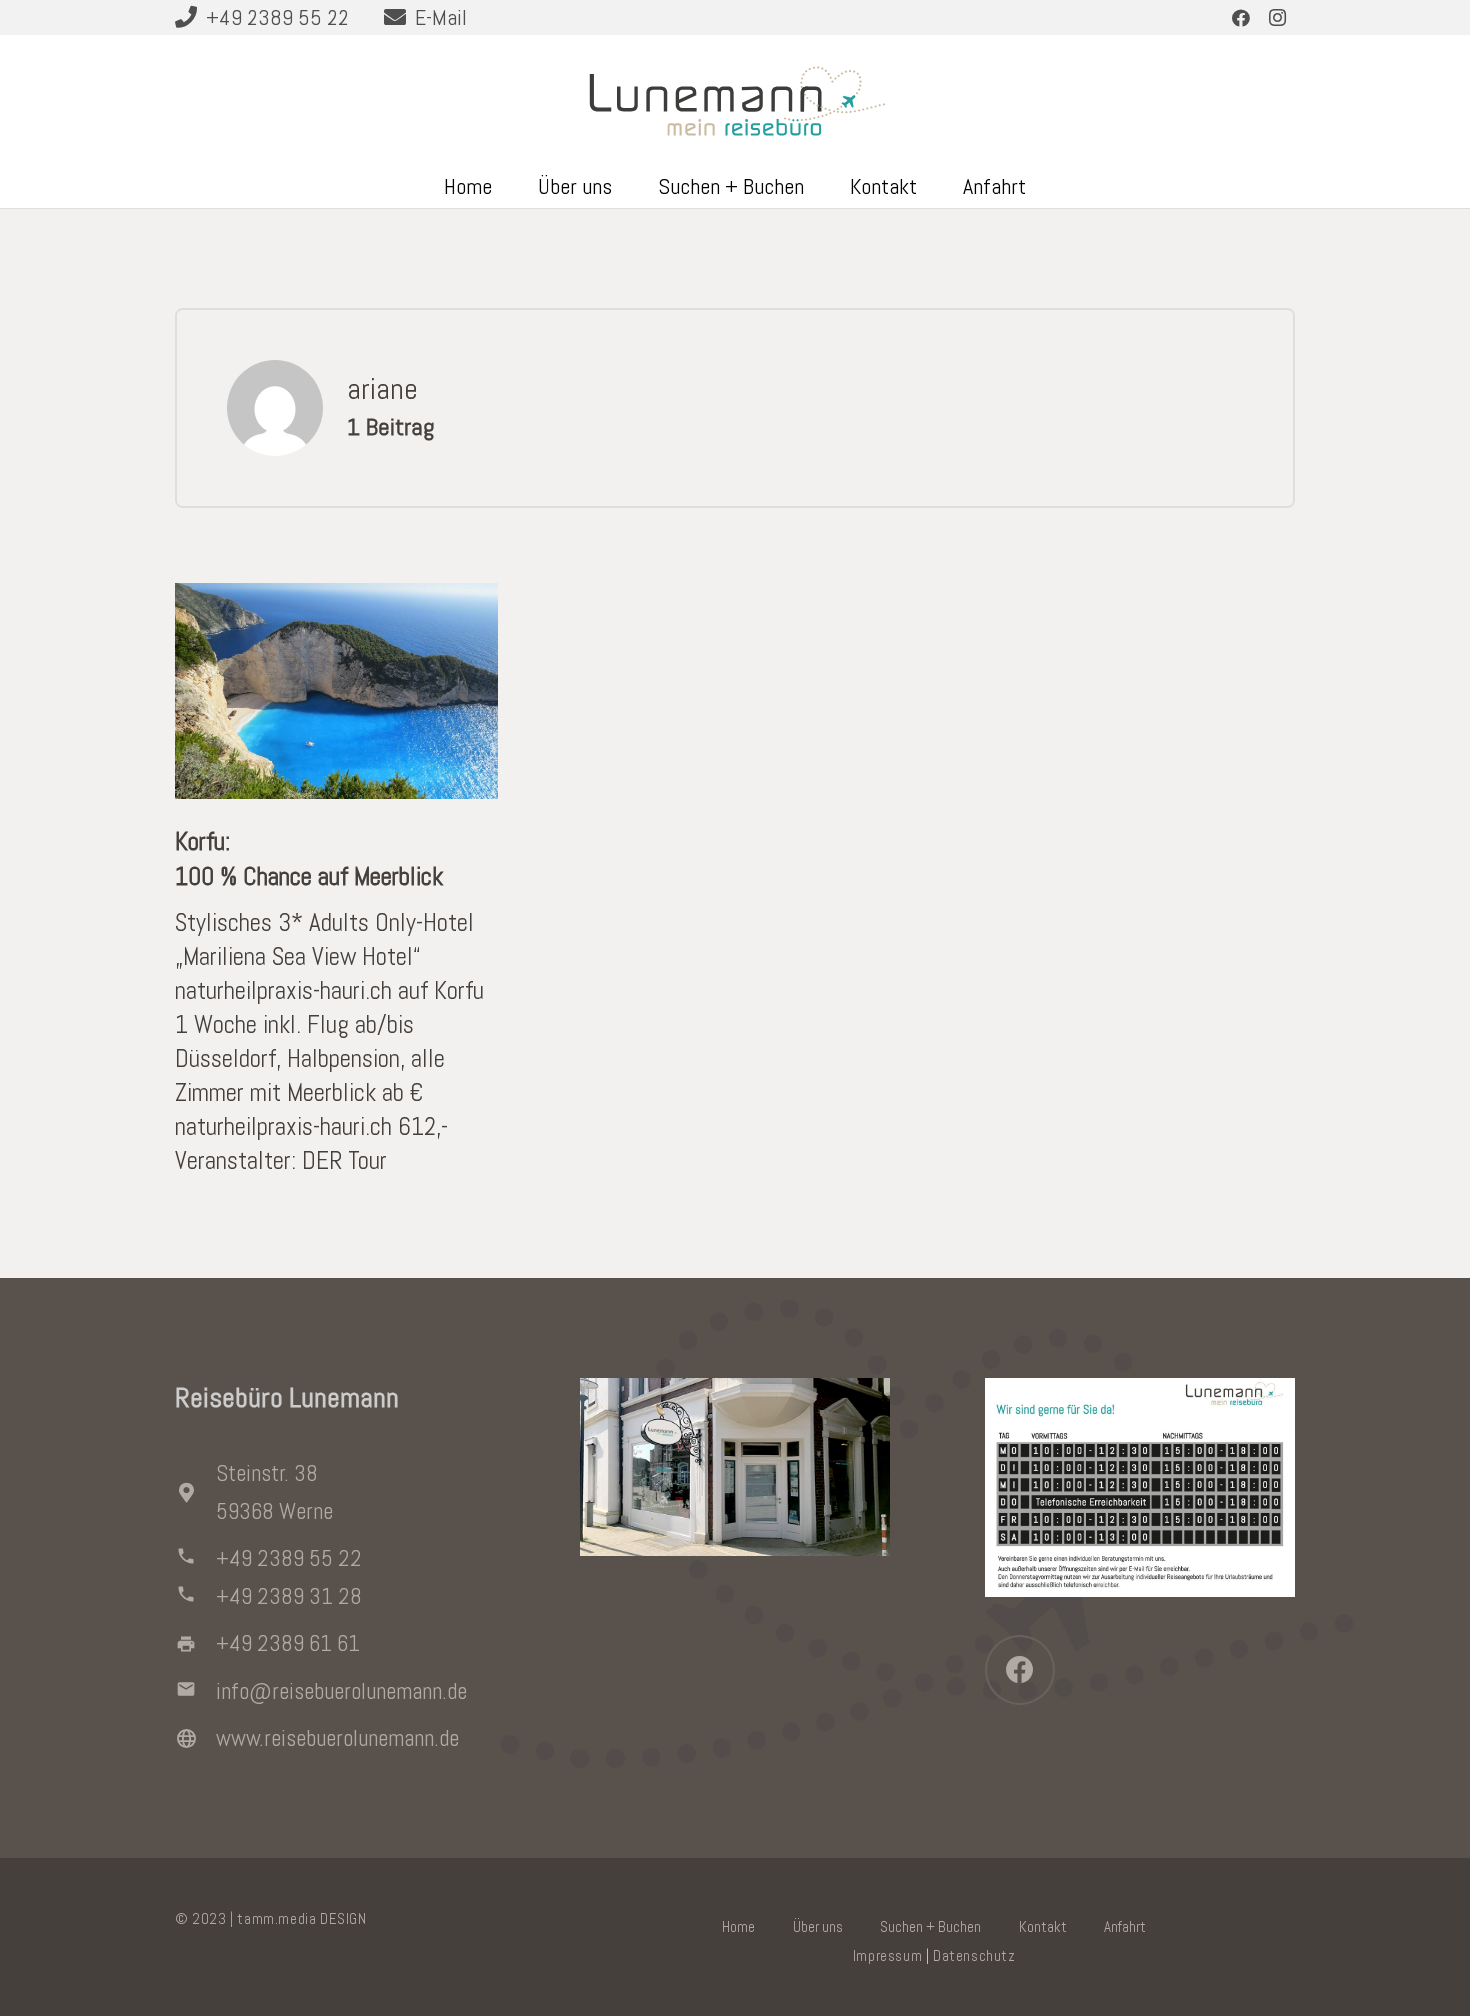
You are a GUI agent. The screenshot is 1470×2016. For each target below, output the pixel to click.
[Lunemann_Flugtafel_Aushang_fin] (1140, 1487)
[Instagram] (1277, 18)
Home (738, 1926)
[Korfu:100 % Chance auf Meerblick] (336, 599)
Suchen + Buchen (930, 1926)
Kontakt (1043, 1926)
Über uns (818, 1926)
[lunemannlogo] (735, 99)
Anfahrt (1125, 1926)
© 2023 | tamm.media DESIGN (271, 1918)
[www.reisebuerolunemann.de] (195, 1739)
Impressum (887, 1955)
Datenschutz (974, 1955)
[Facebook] (1241, 18)
